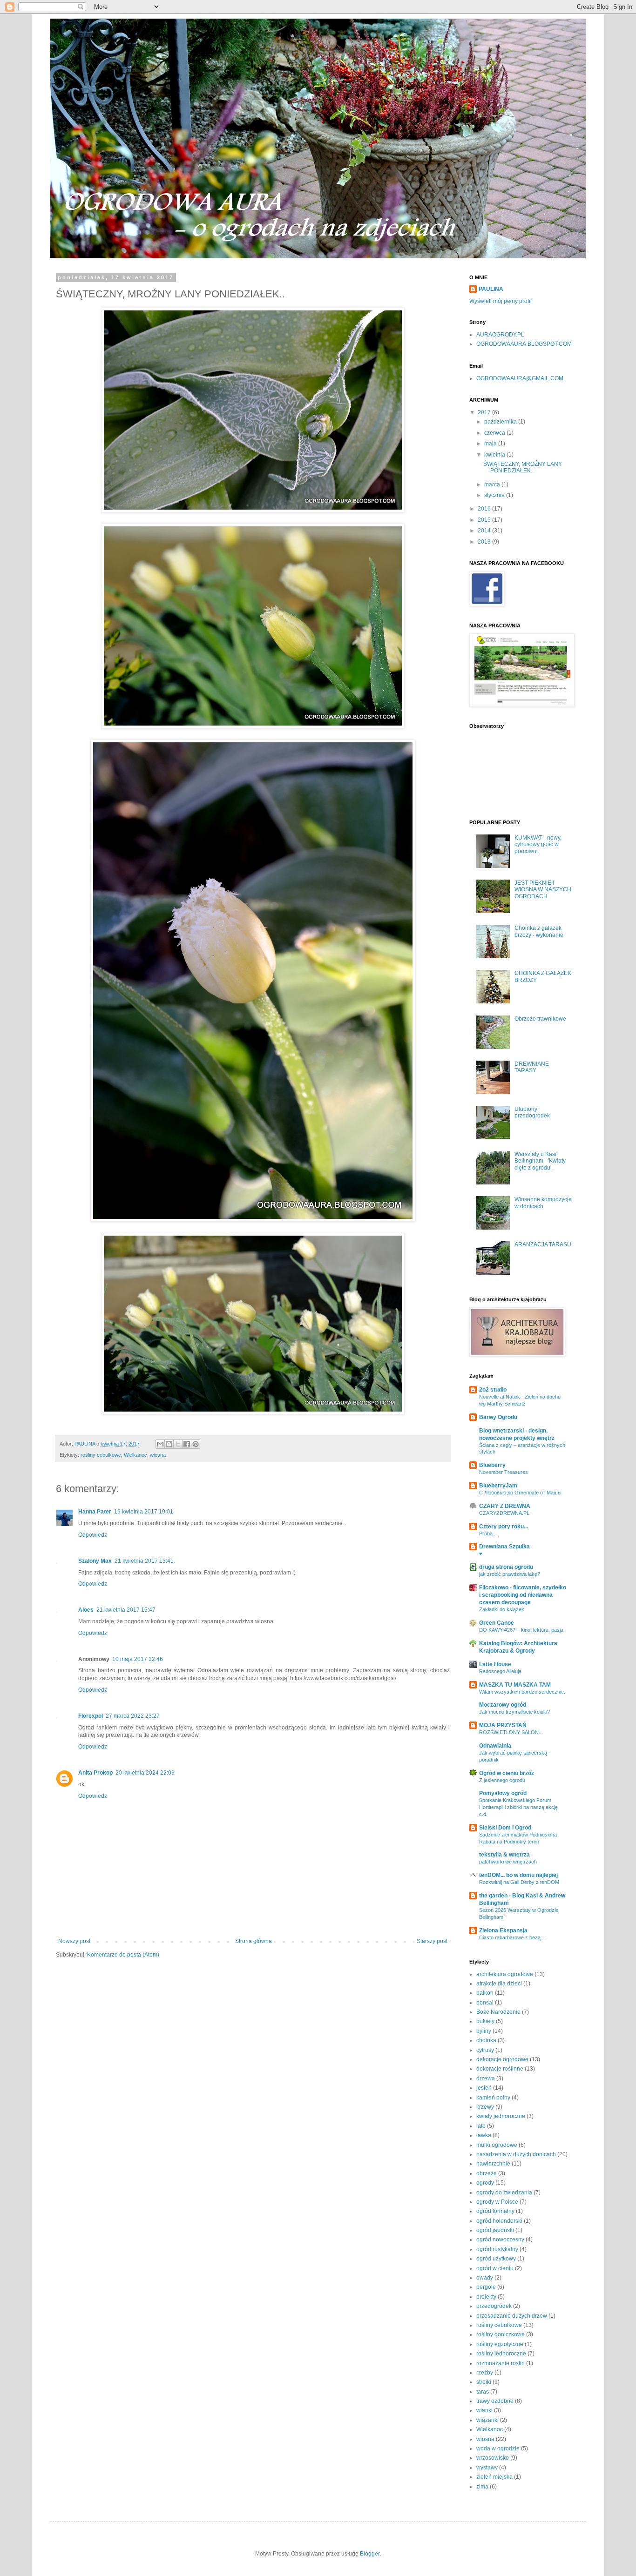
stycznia (495, 495)
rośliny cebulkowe (101, 1455)
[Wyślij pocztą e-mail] (160, 1444)
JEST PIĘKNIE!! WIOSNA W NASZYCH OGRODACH (543, 890)
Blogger (370, 2554)
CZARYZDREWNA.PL (504, 1513)
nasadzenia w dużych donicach (516, 2154)
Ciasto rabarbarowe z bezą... (512, 1937)
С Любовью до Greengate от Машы (520, 1493)
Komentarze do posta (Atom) (123, 1955)
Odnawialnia (495, 1746)
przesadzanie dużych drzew (512, 2316)
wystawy (487, 2468)
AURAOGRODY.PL (500, 335)
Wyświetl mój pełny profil (501, 301)
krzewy (485, 2107)
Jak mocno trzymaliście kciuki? (514, 1712)
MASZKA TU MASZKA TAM (515, 1685)
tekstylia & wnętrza (504, 1855)
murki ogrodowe (497, 2145)
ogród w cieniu (495, 2268)
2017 (485, 412)
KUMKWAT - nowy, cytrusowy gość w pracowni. (538, 844)
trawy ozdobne (495, 2401)
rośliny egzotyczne (500, 2344)
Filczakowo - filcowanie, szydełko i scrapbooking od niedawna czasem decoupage (523, 1595)
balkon (485, 1993)
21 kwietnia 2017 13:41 (144, 1561)
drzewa (486, 2078)
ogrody (485, 2183)
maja (491, 444)
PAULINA (491, 289)
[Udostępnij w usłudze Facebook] (187, 1444)
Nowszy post (74, 1941)
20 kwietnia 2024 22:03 (145, 1773)
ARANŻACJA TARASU (543, 1244)
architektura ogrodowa (505, 1974)
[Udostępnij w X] (178, 1444)
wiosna (158, 1455)
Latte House (495, 1664)
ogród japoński (495, 2230)
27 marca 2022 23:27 (133, 1716)
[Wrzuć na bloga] (169, 1444)
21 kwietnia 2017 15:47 (126, 1610)
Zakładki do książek (502, 1609)
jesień (484, 2088)
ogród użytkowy (496, 2259)
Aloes (86, 1610)
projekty (486, 2297)
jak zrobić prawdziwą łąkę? (510, 1574)
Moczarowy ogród (503, 1705)
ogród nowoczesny (500, 2240)
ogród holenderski (499, 2221)
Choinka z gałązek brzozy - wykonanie (539, 931)
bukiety (485, 2021)
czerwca (495, 433)
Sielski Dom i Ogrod (505, 1828)
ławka (484, 2135)
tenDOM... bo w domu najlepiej (518, 1875)
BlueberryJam (498, 1486)
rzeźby (485, 2373)
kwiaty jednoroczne (501, 2116)
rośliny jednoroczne (501, 2354)
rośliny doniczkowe (501, 2334)
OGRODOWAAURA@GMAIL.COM (520, 378)
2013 (485, 542)
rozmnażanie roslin (501, 2363)
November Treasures (504, 1472)
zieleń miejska (494, 2477)
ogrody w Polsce (497, 2202)
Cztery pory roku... (504, 1527)
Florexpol (91, 1716)
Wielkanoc (135, 1455)
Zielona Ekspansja (503, 1930)
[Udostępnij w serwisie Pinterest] (196, 1444)
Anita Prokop (95, 1773)
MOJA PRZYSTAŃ (503, 1725)
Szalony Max (95, 1561)
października (501, 422)
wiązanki (487, 2420)
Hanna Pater (95, 1512)
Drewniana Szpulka (504, 1547)
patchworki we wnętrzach (508, 1862)
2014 (485, 531)
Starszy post (432, 1941)
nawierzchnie (493, 2164)
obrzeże (487, 2173)
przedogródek (494, 2306)
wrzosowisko (493, 2458)
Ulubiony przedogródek (532, 1112)
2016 (485, 509)
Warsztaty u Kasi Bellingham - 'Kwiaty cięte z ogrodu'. (540, 1161)
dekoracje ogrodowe (502, 2059)
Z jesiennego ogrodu (502, 1780)
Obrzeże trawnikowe (540, 1019)
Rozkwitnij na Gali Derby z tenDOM (519, 1882)
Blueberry (492, 1465)
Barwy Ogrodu (498, 1417)
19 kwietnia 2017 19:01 (144, 1512)
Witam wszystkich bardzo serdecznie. (522, 1692)
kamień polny (493, 2098)
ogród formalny (495, 2211)
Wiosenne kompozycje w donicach (543, 1203)
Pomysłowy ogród (503, 1793)
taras (483, 2392)
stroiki (484, 2382)
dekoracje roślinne (500, 2069)
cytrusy (485, 2050)
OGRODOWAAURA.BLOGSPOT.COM (524, 344)
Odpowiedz (93, 1535)
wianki (484, 2410)
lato (481, 2126)
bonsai (485, 2003)
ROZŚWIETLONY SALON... (511, 1732)
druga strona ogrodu (506, 1567)
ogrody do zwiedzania (504, 2193)
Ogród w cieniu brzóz (507, 1773)
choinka (486, 2040)
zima (482, 2487)
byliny (484, 2031)
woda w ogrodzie (498, 2448)
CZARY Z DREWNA (505, 1506)
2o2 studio (493, 1390)
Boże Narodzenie (498, 2012)
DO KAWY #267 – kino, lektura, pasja (521, 1630)
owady (485, 2278)
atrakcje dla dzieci (499, 1984)
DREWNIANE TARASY (532, 1067)
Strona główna (254, 1941)
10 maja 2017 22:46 (138, 1659)
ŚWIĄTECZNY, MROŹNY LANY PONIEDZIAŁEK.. (523, 467)
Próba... (488, 1533)
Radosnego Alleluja (500, 1671)
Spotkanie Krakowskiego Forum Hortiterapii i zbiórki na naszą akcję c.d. (518, 1807)
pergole (486, 2287)
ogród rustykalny (497, 2249)
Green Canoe (497, 1623)
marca (493, 484)
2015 (485, 520)
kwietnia (495, 455)
